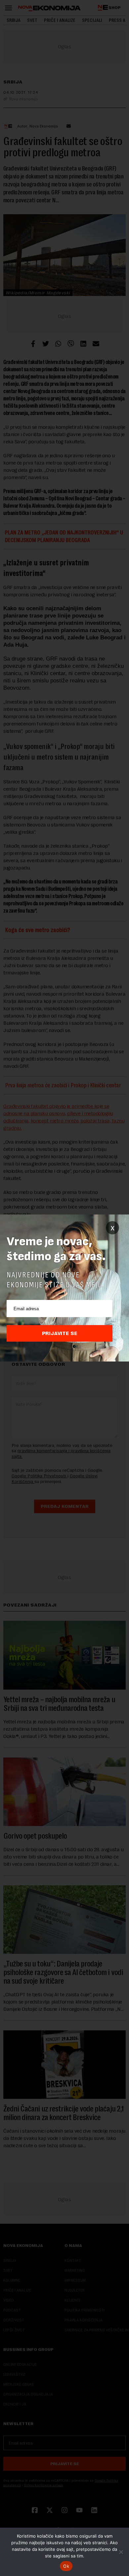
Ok (66, 2566)
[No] (121, 2552)
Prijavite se (60, 1333)
